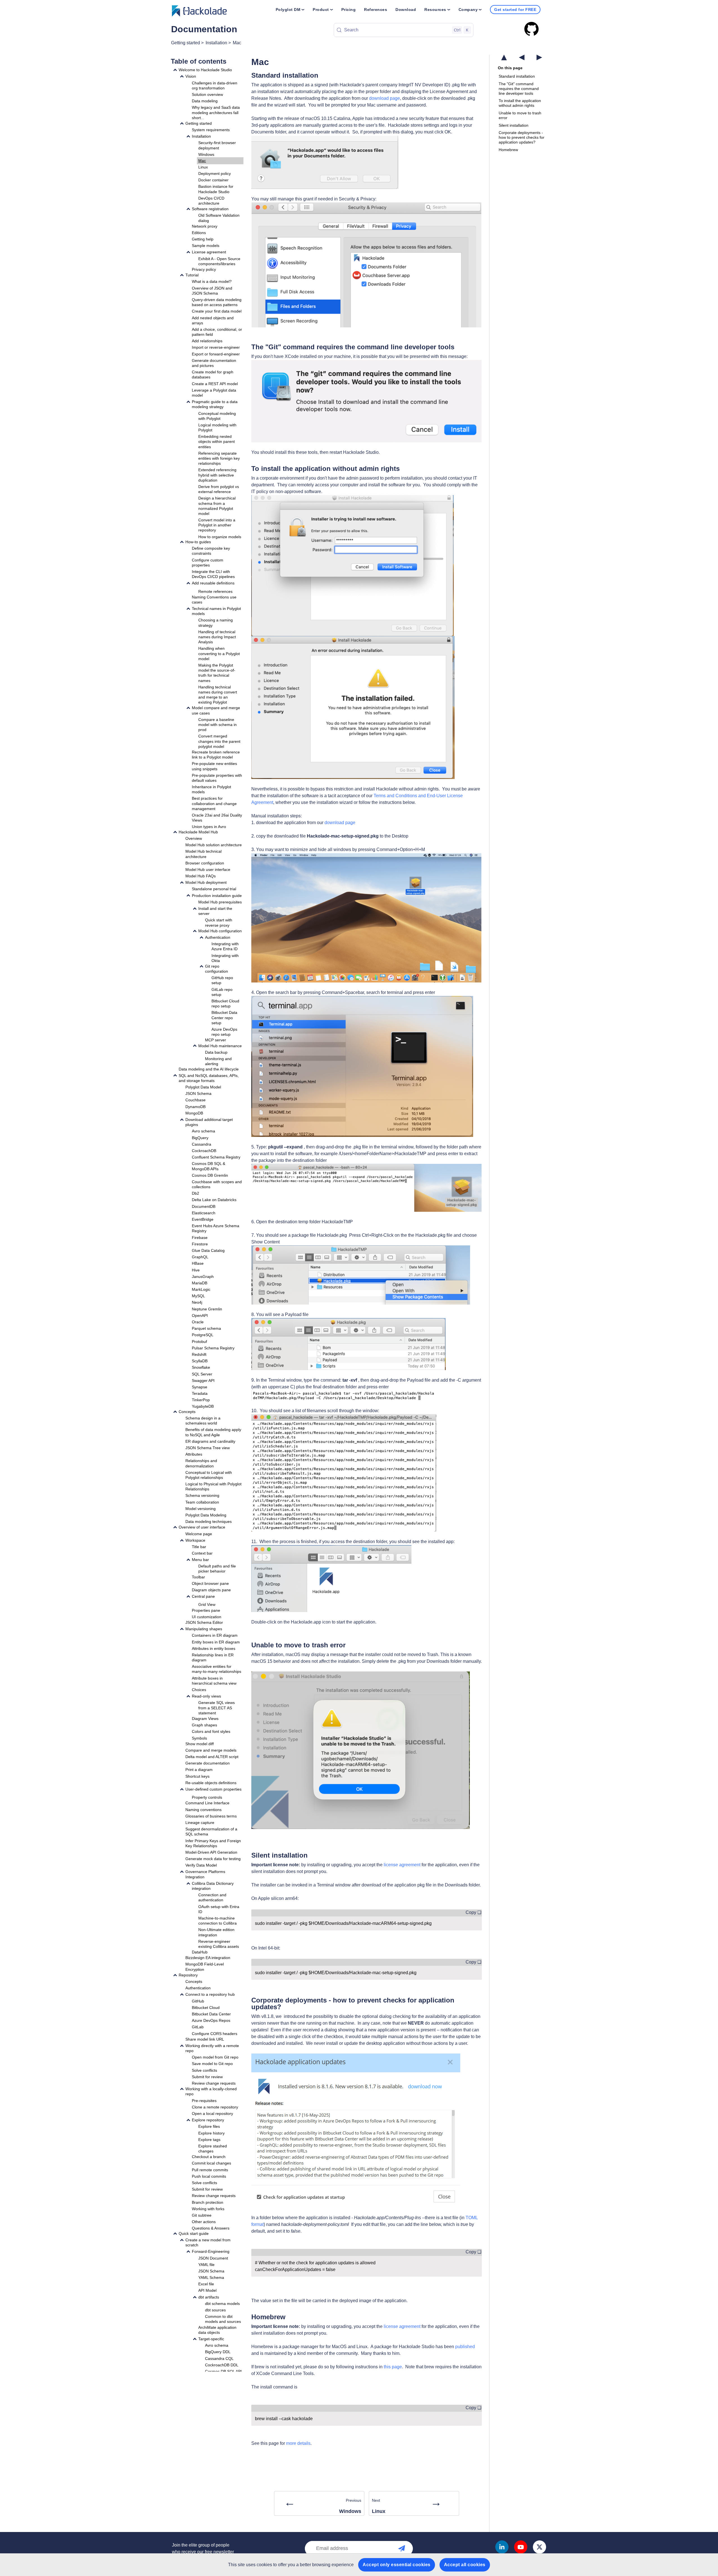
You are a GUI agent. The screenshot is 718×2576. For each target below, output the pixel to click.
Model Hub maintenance (220, 1046)
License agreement (209, 252)
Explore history (211, 2133)
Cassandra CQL (219, 2358)
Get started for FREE (515, 10)
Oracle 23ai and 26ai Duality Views (217, 818)
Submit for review (207, 2077)
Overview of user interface (202, 1527)
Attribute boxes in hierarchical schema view (214, 1681)
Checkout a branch (209, 2157)
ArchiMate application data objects (217, 2330)
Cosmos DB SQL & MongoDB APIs (209, 1166)
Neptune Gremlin (207, 1309)
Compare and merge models (211, 1750)
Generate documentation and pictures (214, 363)
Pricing (349, 10)
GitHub (198, 2001)
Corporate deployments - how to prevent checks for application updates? (522, 137)
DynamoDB (195, 1106)
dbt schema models (222, 2304)
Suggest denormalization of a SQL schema (211, 1832)
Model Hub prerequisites (220, 902)
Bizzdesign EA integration (208, 1958)
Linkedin (502, 2547)
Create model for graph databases (213, 374)
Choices (199, 1690)
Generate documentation (208, 1763)
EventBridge (203, 1219)
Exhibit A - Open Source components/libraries (219, 261)
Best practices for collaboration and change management (214, 803)
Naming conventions (203, 1810)
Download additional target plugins (209, 1122)
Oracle (198, 1322)
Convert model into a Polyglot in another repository (217, 525)
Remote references (215, 591)
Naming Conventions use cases (214, 600)
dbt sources (215, 2310)
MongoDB (194, 1113)
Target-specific (211, 2339)
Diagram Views (205, 1719)
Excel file (206, 2284)
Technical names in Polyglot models (216, 611)
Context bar (202, 1553)
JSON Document (213, 2258)
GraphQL (200, 1257)
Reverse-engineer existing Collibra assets (219, 1944)
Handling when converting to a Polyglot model (219, 653)
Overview (194, 838)
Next (407, 2505)
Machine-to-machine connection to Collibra (218, 1921)
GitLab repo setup (222, 992)
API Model (207, 2290)
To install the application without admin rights (520, 103)
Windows (206, 154)
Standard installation (517, 76)
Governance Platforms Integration (205, 1874)
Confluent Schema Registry (216, 1157)
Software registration (210, 209)
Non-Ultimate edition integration (216, 1932)
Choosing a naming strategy (216, 623)
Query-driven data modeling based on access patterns (217, 302)
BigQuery (200, 1137)
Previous (323, 2505)
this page (393, 2367)
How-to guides (198, 542)
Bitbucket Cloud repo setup (225, 1003)
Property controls (207, 1797)
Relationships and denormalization (201, 1463)
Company (468, 10)
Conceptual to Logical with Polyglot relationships (209, 1475)
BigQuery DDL (218, 2352)
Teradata (200, 1393)
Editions (199, 233)
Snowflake (201, 1367)
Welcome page (199, 1534)
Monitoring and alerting (218, 1061)
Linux (203, 167)
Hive (196, 1270)
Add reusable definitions (213, 583)
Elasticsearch (204, 1213)
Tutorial (192, 275)
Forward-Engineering (211, 2251)
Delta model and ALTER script (212, 1757)
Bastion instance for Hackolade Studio (216, 189)
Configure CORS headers (215, 2034)
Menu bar (200, 1560)
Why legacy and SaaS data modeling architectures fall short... (216, 112)
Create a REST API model (215, 383)
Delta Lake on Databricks (214, 1200)
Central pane (203, 1596)
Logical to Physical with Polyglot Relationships (213, 1486)
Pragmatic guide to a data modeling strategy (215, 404)
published (465, 2347)
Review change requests (214, 2083)
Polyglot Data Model (203, 1087)
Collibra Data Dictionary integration (213, 1886)
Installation (216, 43)
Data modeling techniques (209, 1521)
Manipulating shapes (204, 1629)
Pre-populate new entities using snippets (214, 766)
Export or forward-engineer (216, 354)
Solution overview (207, 94)
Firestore (200, 1244)
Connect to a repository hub (210, 1994)
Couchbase (195, 1100)
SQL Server (202, 1374)
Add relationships (207, 341)
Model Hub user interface (208, 870)
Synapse (200, 1387)
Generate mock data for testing (213, 1859)
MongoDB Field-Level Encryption (205, 1967)
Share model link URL (205, 2039)
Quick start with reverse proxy (219, 922)
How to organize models (220, 537)
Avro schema (203, 1131)
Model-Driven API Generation (211, 1852)
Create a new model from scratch (208, 2242)
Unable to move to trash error (520, 115)
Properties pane (206, 1610)
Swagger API (203, 1380)
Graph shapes (204, 1725)
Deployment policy (215, 174)
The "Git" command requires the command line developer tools (519, 89)
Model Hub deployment (206, 882)
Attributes (194, 1454)
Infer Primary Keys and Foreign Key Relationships (213, 1843)
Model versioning (201, 1509)
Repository (188, 1975)
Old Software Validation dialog (219, 218)
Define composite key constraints (211, 551)
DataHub (200, 1952)
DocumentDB (204, 1206)
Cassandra (202, 1144)
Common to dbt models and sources (223, 2319)
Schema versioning (202, 1495)
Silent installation (514, 125)
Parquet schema (206, 1328)
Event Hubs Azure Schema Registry (216, 1228)
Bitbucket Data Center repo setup (224, 1018)
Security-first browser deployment (217, 145)
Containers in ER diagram (215, 1635)
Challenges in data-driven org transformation (215, 85)
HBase (198, 1263)
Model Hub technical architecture (203, 854)
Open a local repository (212, 2113)
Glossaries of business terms (211, 1816)
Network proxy (205, 226)
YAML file (206, 2265)
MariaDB (200, 1283)
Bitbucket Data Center (211, 2014)
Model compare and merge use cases (216, 710)
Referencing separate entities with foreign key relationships (219, 458)
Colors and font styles (211, 1731)
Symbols (199, 1738)
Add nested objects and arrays (213, 320)
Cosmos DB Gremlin (210, 1175)
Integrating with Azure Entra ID (225, 946)
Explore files (209, 2126)
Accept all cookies (465, 2565)
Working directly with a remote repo (212, 2048)
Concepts (187, 1412)
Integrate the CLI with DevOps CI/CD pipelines (213, 574)
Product (321, 10)
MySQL (198, 1296)
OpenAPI (200, 1315)
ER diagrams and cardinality (210, 1441)
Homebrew (508, 150)
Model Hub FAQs (201, 876)
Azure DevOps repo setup (224, 1032)
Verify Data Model (201, 1865)
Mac (237, 43)
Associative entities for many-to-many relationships (217, 1669)
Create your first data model (217, 311)
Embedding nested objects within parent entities (217, 441)
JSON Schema (198, 1093)
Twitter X (539, 2547)
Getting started (186, 43)
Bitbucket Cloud (206, 2008)
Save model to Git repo (212, 2064)
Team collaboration (202, 1502)
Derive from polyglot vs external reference (219, 489)
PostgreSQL (203, 1335)
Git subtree (202, 2215)
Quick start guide (194, 2233)
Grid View (207, 1604)
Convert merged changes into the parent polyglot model (219, 741)
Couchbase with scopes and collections (217, 1184)
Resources (435, 10)
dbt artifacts (209, 2297)
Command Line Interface (207, 1803)
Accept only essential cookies (397, 2565)
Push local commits (209, 2176)
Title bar (199, 1547)
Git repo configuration (217, 969)
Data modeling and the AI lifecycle (209, 1069)
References (376, 10)
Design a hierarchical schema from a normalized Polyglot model (217, 506)
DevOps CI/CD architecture (211, 201)
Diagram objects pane (211, 1590)
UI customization (207, 1617)
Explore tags (209, 2140)
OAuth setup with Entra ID (219, 1909)
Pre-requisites (204, 2101)
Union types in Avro (209, 827)
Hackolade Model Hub (198, 832)
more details (298, 2443)
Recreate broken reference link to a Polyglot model (216, 755)
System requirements (211, 130)
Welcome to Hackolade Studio (205, 70)
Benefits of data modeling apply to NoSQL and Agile (213, 1432)
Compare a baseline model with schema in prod (218, 725)
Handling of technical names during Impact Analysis (217, 637)
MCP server (216, 1040)
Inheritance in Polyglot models (211, 789)
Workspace (195, 1540)
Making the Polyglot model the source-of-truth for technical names (217, 673)
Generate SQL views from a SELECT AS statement (217, 1708)
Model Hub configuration (220, 931)
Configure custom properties (208, 562)
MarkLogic (201, 1289)
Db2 (195, 1193)
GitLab (198, 2027)
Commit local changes (211, 2163)
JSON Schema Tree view (208, 1448)
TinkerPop (201, 1400)
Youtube (521, 2547)
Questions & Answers (211, 2228)
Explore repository (208, 2120)
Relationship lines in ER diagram (213, 1657)
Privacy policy (204, 269)
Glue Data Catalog (208, 1250)
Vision (191, 76)
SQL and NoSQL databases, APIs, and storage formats (209, 1078)
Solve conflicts (204, 2070)
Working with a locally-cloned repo (211, 2091)
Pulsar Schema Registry (213, 1348)
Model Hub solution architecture (214, 845)
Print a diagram (199, 1770)
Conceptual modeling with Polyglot (217, 416)
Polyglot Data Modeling (206, 1515)
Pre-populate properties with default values (217, 778)
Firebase (200, 1237)
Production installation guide (217, 895)
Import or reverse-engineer (216, 347)
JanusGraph (203, 1276)
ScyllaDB (200, 1361)
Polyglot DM (288, 10)
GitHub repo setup (222, 980)
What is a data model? (212, 281)
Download (406, 10)
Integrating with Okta (225, 958)
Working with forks (208, 2209)
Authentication (218, 937)
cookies (264, 2565)
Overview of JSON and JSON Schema (212, 290)
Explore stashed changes (213, 2149)
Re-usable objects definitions (211, 1783)
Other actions (204, 2222)
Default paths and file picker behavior (217, 1569)
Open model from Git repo (215, 2057)
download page (385, 98)
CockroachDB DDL (222, 2365)
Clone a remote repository (215, 2107)
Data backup (216, 1052)
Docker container (213, 180)
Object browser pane (210, 1583)
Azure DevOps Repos (211, 2020)
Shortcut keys (197, 1776)
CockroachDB (204, 1151)
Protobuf (199, 1341)
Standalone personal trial (214, 889)
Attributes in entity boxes (214, 1648)
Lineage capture (200, 1823)
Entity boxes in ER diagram (216, 1642)
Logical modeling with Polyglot (217, 427)
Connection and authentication (212, 1897)
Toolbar (198, 1577)
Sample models (206, 246)
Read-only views (206, 1696)
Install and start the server (215, 911)
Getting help (203, 239)
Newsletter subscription (407, 2549)
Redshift (199, 1354)
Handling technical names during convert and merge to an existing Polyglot (218, 695)
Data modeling (205, 101)
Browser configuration (205, 863)
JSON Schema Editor (204, 1622)
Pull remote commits (210, 2170)
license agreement (402, 1865)
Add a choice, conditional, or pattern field (217, 332)
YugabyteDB (203, 1406)
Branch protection (208, 2202)
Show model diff (200, 1744)
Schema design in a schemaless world (203, 1421)
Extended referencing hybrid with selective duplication (217, 475)
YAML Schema (211, 2277)
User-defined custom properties (213, 1789)
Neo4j (197, 1302)
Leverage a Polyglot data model (214, 393)
